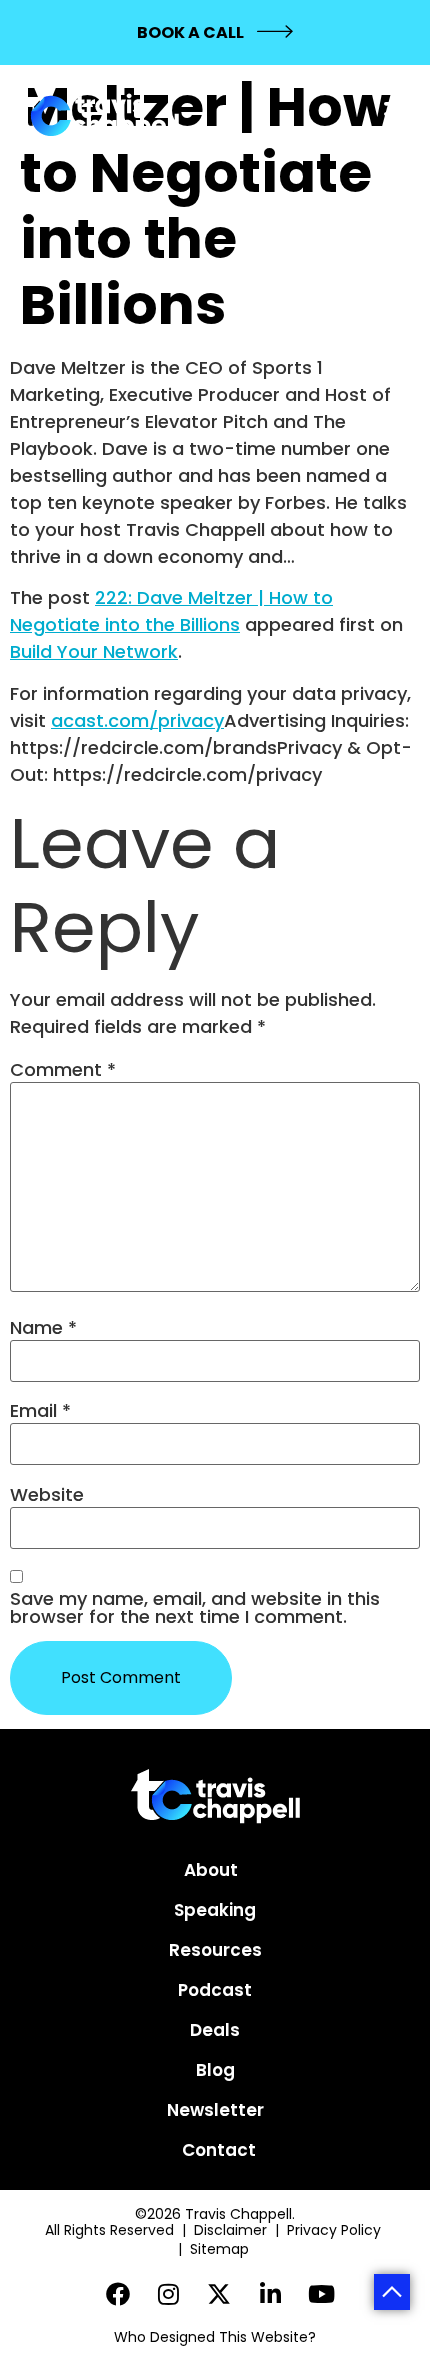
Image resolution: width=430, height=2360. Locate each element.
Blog (215, 2070)
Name (43, 1328)
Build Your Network (94, 651)
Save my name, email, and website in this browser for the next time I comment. (195, 1608)
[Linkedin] (270, 2293)
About (211, 1870)
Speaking (215, 1910)
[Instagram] (168, 2293)
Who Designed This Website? (215, 2337)
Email (40, 1411)
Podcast (215, 1990)
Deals (215, 2030)
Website (47, 1495)
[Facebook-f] (118, 2293)
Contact (219, 2150)
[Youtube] (321, 2293)
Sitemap (221, 2249)
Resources (215, 1950)
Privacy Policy (336, 2230)
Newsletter (215, 2110)
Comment (63, 1070)
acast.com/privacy (137, 720)
